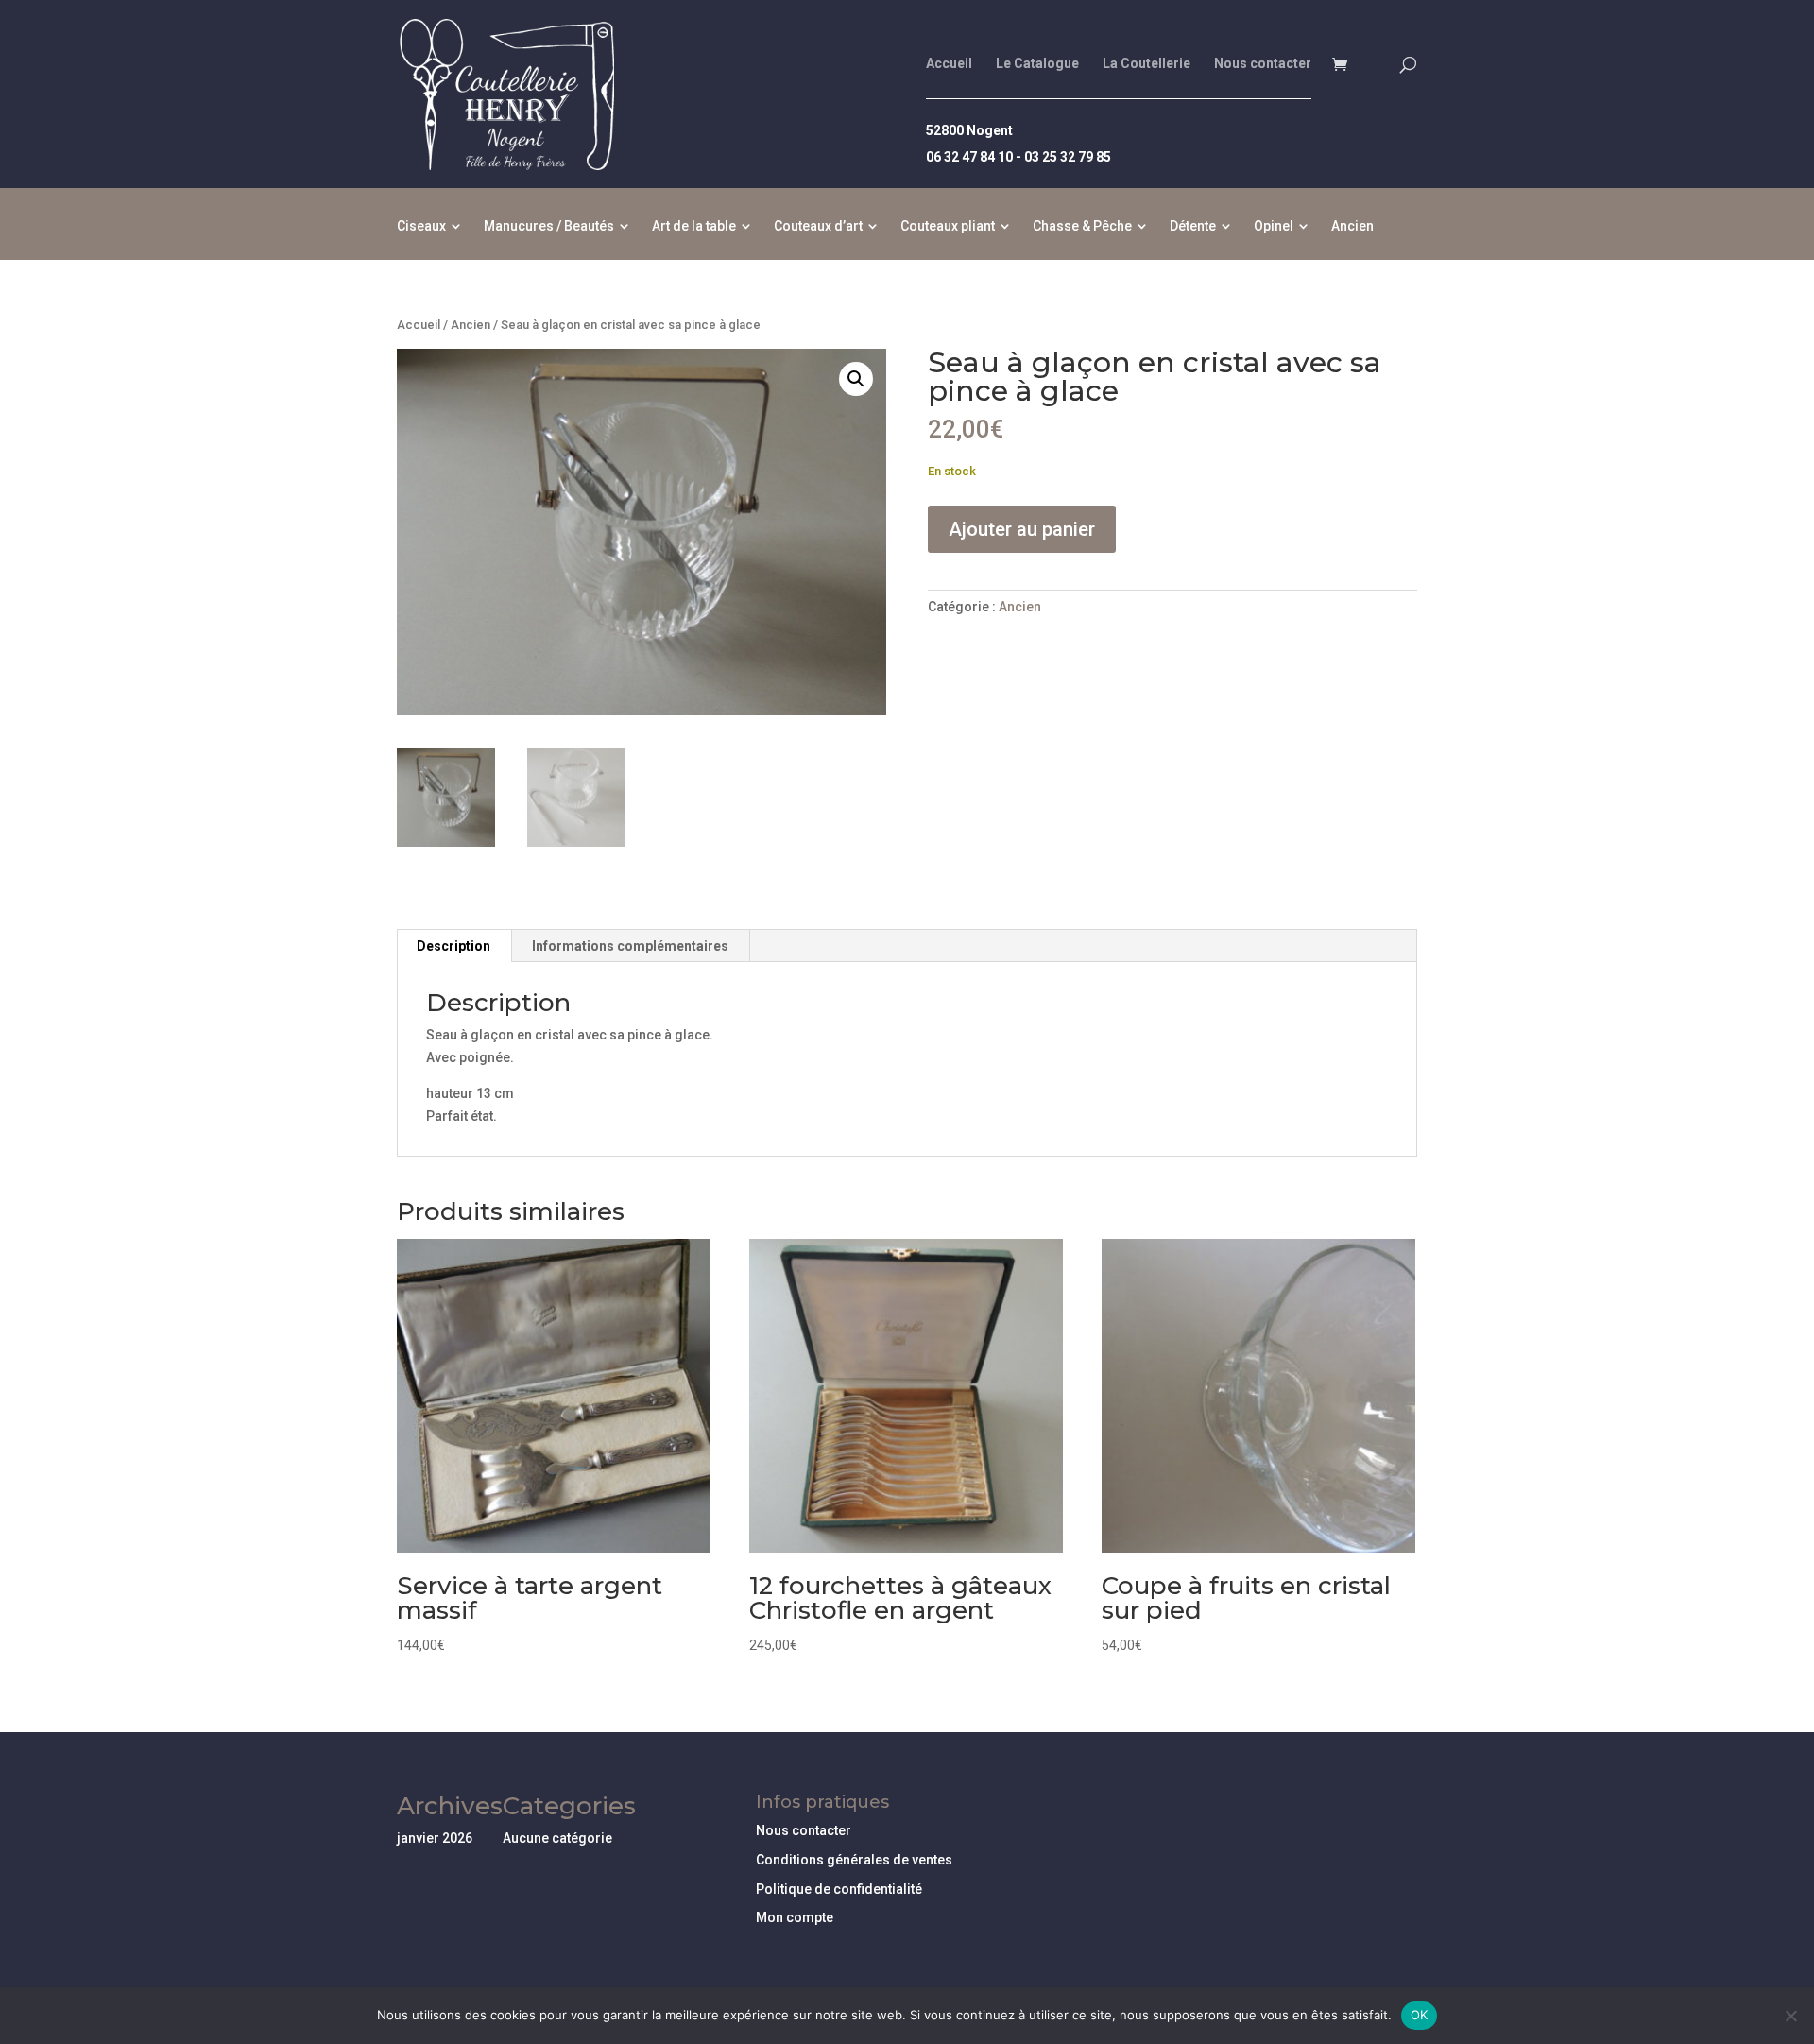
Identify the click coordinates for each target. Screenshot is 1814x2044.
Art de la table (694, 226)
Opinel (1274, 226)
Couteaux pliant (948, 226)
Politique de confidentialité (839, 1889)
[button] (856, 379)
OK (1420, 2015)
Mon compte (795, 1917)
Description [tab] (453, 946)
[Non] (1790, 2016)
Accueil (949, 64)
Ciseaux (421, 226)
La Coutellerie (1147, 64)
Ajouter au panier (1022, 529)
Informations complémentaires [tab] (630, 946)
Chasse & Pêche (1082, 226)
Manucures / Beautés (549, 226)
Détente (1193, 226)
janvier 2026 (435, 1838)
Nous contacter (1263, 64)
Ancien (1352, 226)
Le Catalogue (1037, 64)
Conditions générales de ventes (854, 1860)
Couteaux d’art (818, 226)
